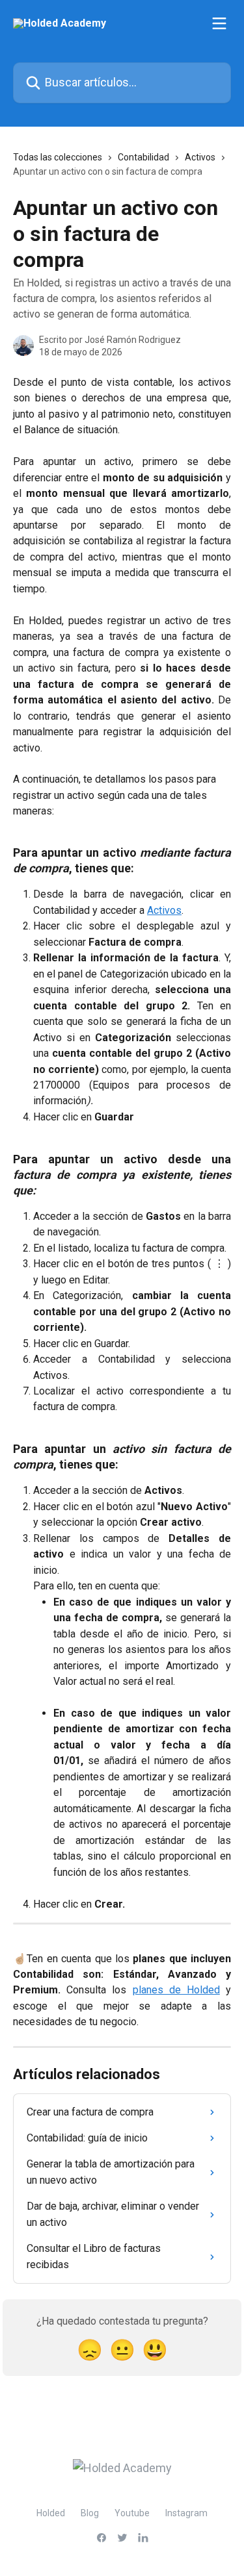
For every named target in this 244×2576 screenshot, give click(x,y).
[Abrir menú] (219, 23)
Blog (90, 2513)
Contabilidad (143, 157)
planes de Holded (176, 1990)
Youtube (132, 2513)
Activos (200, 157)
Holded (51, 2513)
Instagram (186, 2513)
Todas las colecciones (58, 157)
